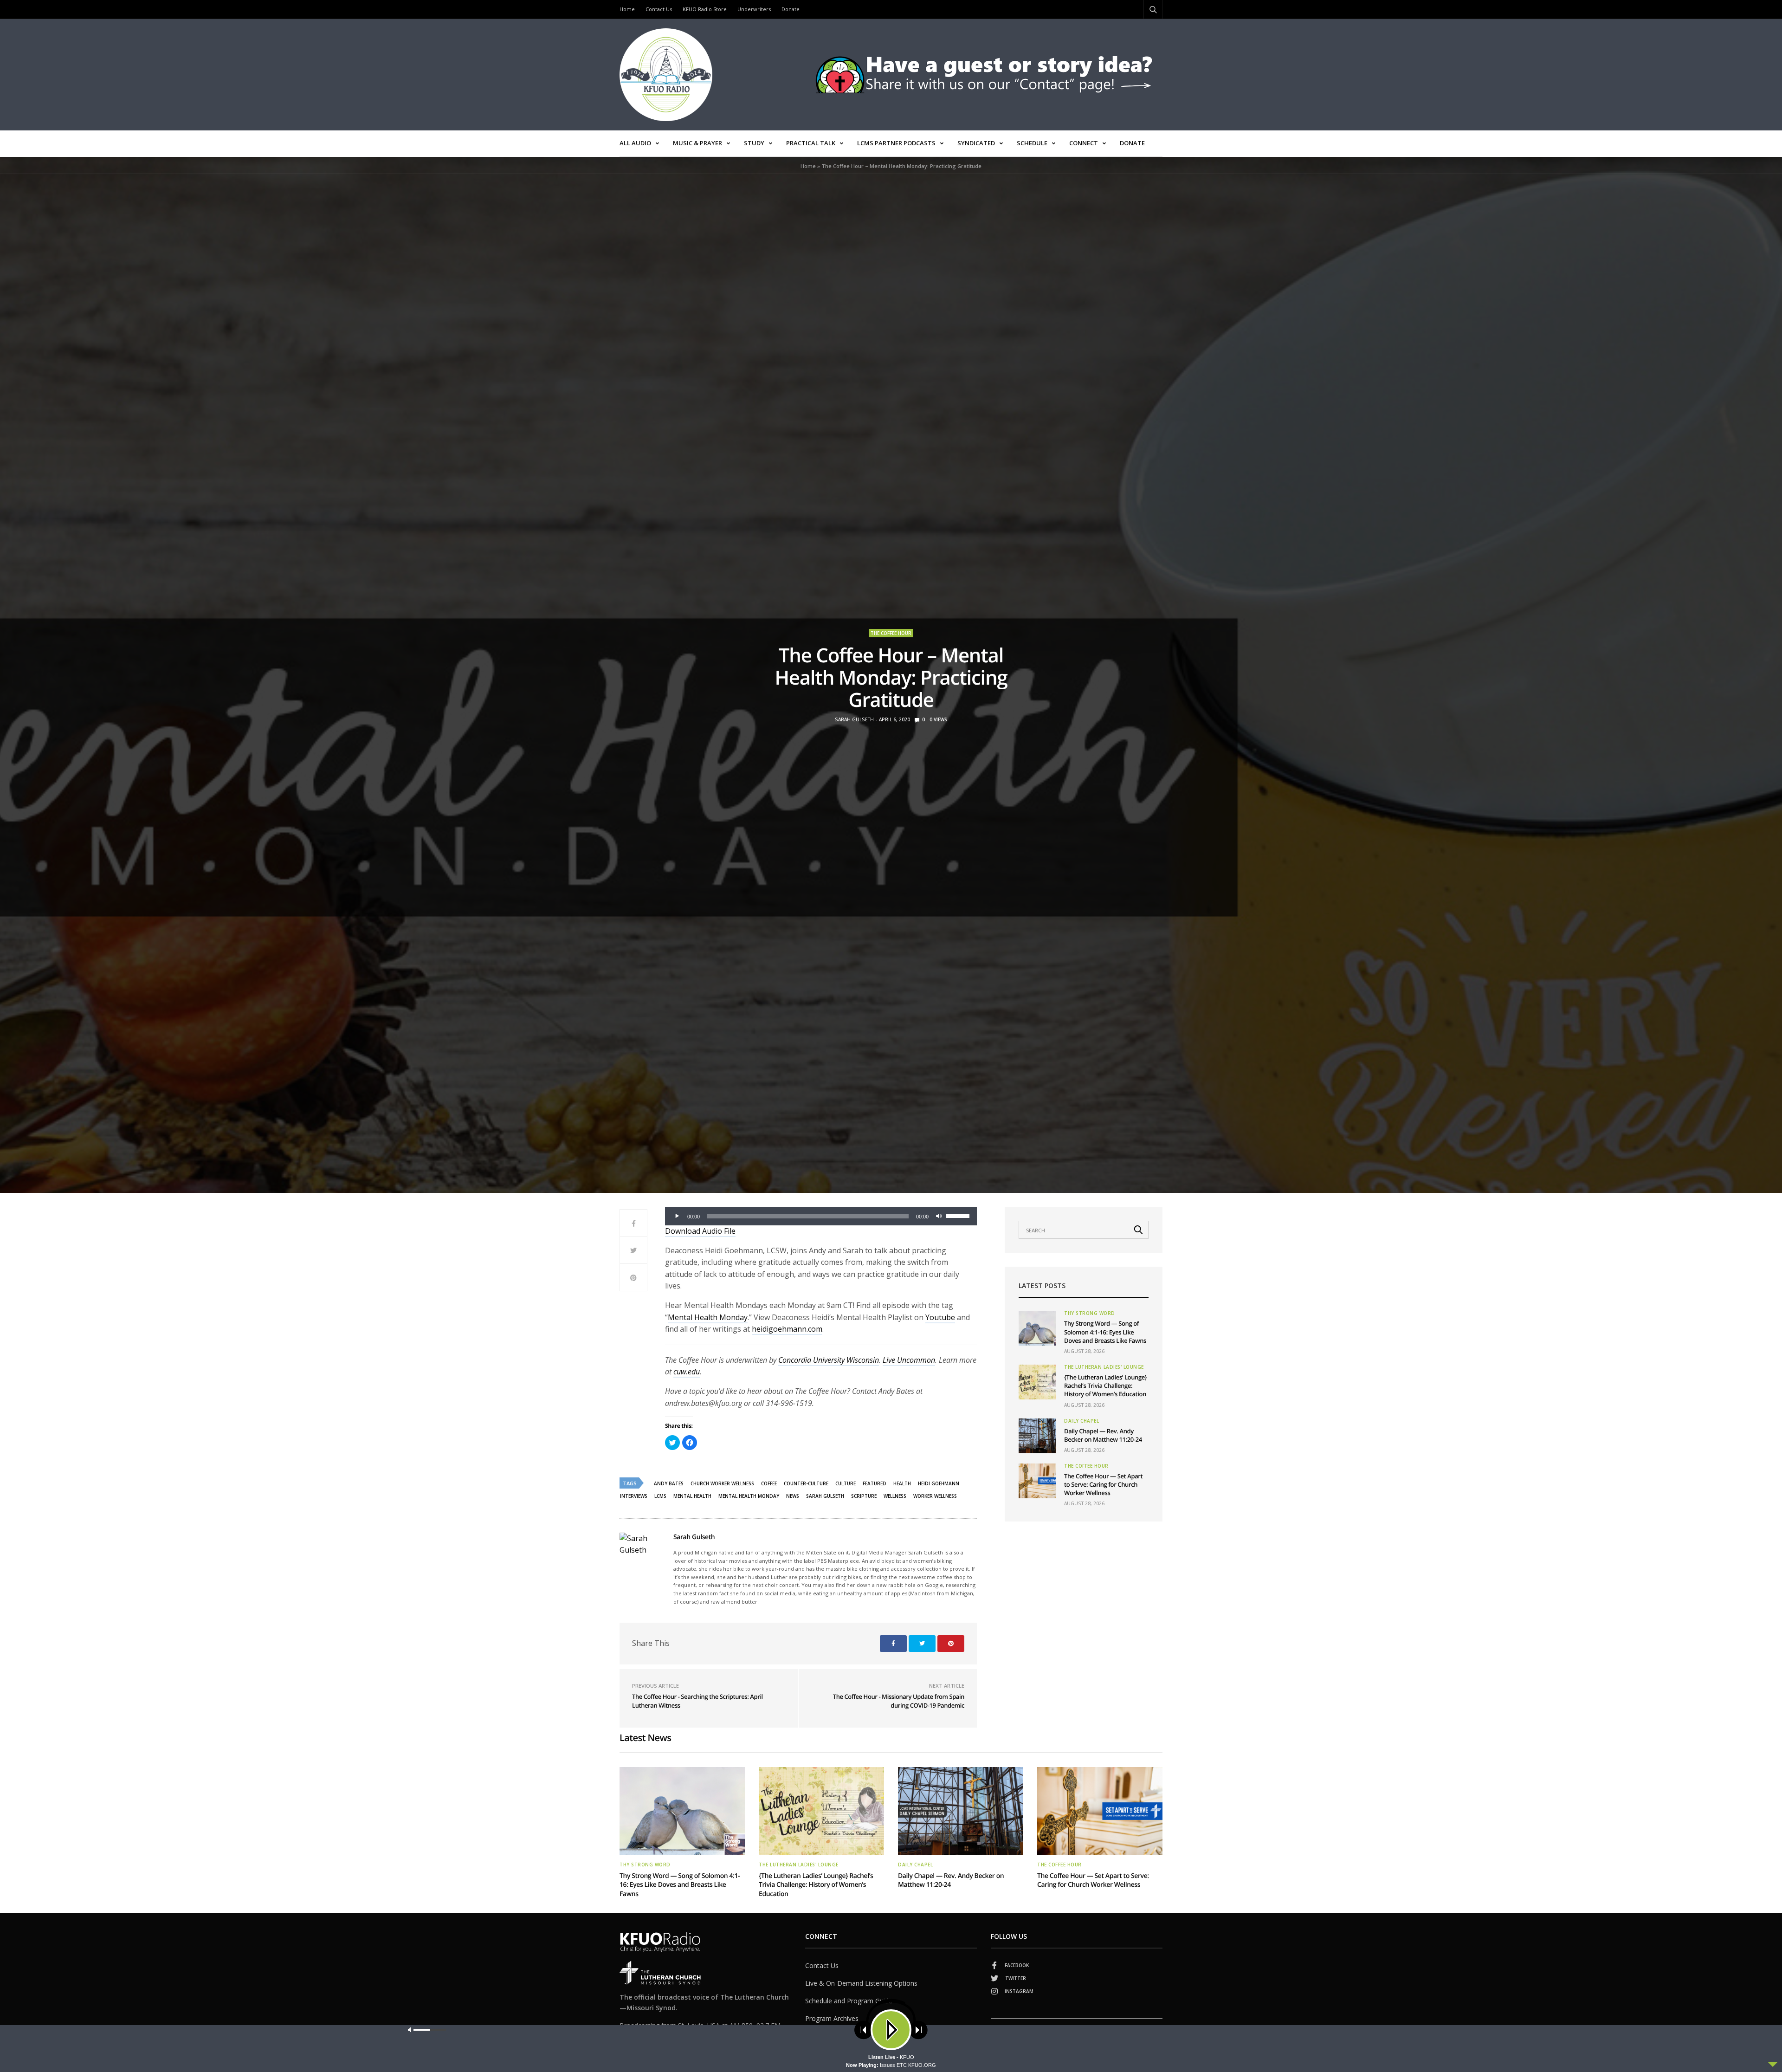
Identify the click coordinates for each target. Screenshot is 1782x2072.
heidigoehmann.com (787, 1329)
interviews (634, 1496)
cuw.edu (687, 1372)
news (793, 1496)
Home (627, 9)
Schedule (1032, 143)
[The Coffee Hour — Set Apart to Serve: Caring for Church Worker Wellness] (1037, 1481)
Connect (1084, 143)
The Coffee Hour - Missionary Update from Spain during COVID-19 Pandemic (899, 1701)
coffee (769, 1483)
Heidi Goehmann (939, 1483)
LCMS (660, 1496)
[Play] (677, 1216)
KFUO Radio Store (705, 9)
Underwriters (754, 9)
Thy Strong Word (1090, 1313)
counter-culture (806, 1483)
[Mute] (939, 1216)
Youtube (940, 1317)
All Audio (635, 143)
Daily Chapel (1081, 1421)
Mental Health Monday (708, 1317)
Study (754, 143)
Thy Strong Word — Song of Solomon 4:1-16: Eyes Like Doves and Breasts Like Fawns (1105, 1332)
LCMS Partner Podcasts (896, 143)
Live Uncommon (909, 1360)
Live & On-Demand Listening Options (861, 1983)
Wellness (895, 1496)
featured (875, 1483)
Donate (791, 9)
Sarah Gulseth (854, 719)
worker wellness (935, 1496)
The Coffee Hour (891, 633)
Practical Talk (811, 143)
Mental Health (692, 1496)
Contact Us (659, 9)
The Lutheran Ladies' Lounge (1104, 1367)
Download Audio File (700, 1231)
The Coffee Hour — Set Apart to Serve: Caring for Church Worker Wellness (1103, 1484)
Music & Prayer (697, 143)
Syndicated (976, 143)
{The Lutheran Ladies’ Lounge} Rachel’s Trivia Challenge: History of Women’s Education (1105, 1386)
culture (846, 1483)
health (902, 1483)
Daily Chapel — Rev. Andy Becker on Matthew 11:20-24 (1103, 1435)
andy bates (669, 1483)
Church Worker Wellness (722, 1483)
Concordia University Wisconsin (829, 1360)
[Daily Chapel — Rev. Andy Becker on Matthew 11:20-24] (1037, 1436)
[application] (821, 1216)
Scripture (864, 1496)
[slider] (959, 1215)
